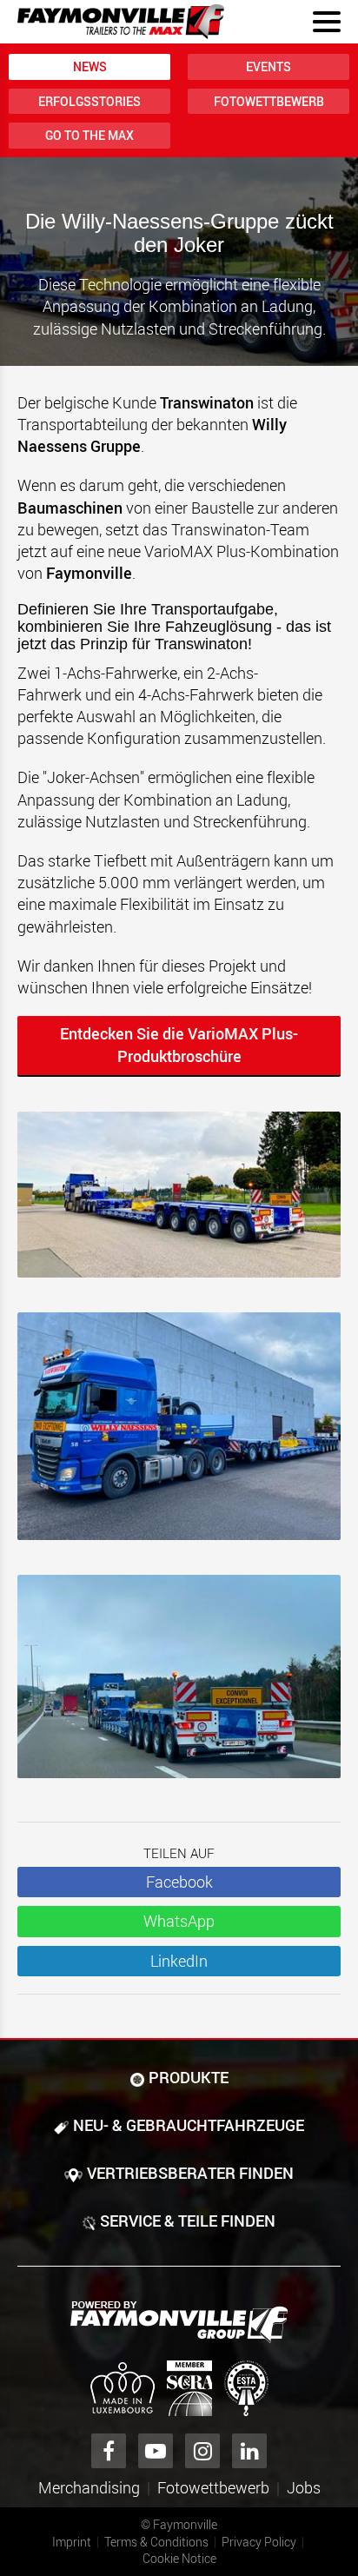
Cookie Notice (179, 2558)
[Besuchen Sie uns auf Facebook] (109, 2451)
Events (268, 66)
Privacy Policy (259, 2542)
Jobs (304, 2487)
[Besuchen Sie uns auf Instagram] (202, 2451)
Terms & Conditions (156, 2542)
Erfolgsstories (89, 101)
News (90, 66)
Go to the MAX (89, 135)
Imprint (72, 2542)
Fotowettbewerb (269, 101)
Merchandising (89, 2487)
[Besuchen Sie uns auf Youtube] (156, 2451)
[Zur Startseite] (121, 22)
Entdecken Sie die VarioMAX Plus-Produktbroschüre (179, 1045)
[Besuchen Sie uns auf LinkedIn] (249, 2451)
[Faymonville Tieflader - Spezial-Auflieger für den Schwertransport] (179, 2322)
